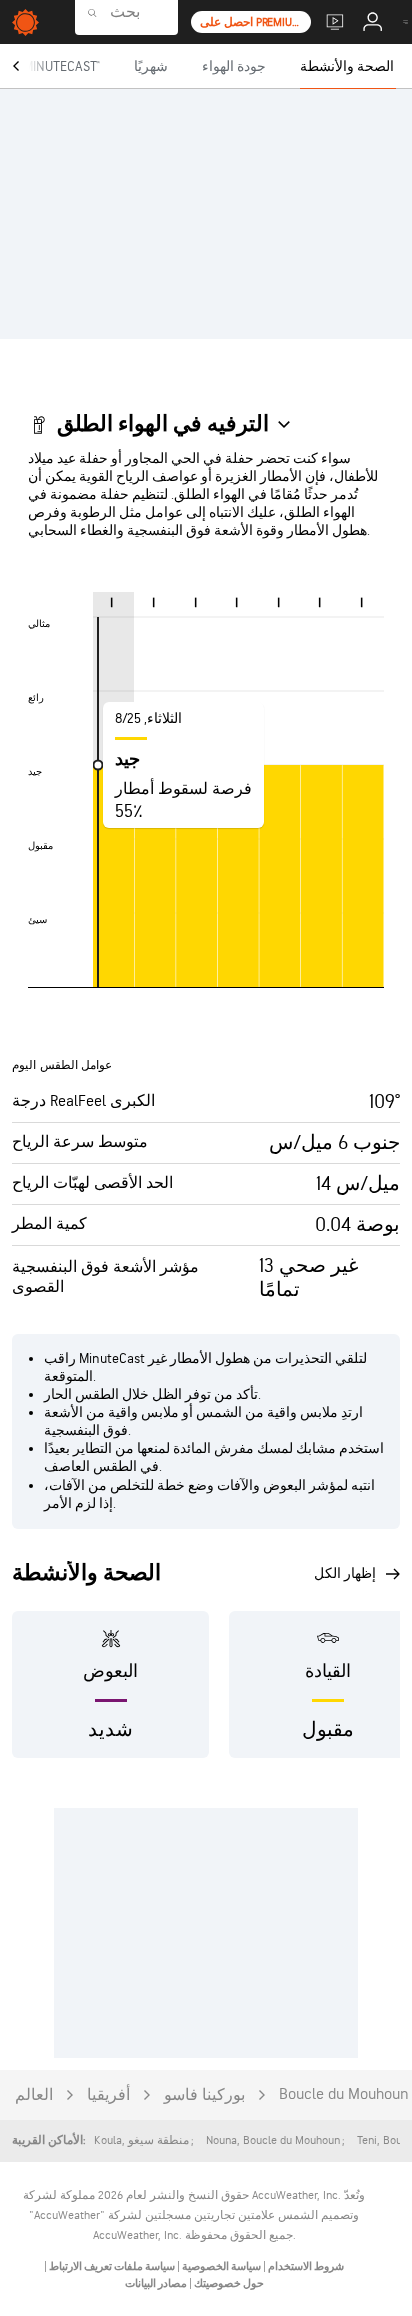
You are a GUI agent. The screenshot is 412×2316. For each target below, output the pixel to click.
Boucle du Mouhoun (344, 2094)
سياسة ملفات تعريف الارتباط (111, 2266)
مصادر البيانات (156, 2283)
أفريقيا (108, 2095)
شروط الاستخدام (305, 2266)
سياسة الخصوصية (220, 2266)
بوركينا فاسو (204, 2095)
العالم (34, 2095)
